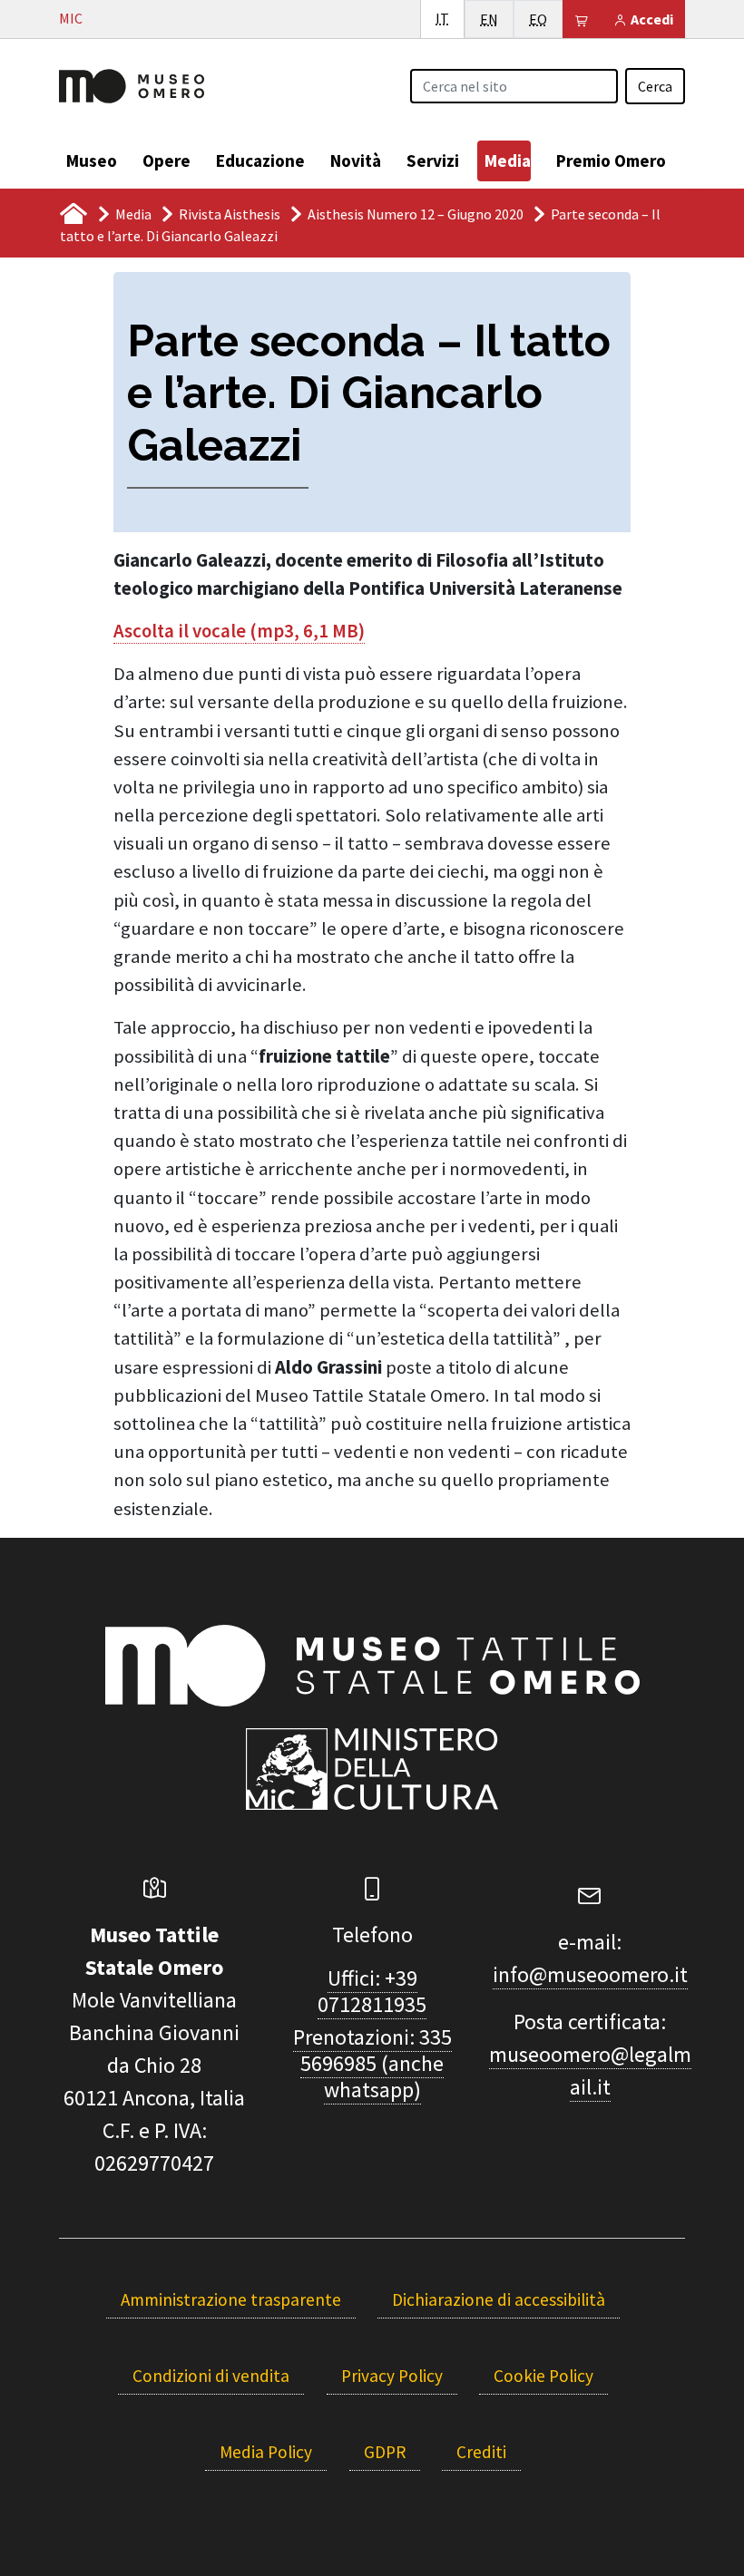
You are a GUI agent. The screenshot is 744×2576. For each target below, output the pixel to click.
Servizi (433, 160)
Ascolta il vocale (180, 631)
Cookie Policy (543, 2376)
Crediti (481, 2452)
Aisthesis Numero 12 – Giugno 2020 (416, 214)
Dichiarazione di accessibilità (499, 2299)
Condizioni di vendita (211, 2376)
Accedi (651, 19)
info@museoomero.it (590, 1974)
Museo (92, 160)
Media (508, 160)
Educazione (260, 160)
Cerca (655, 86)
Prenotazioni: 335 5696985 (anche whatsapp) (372, 2063)
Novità (356, 160)
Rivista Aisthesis (230, 214)
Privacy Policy (392, 2376)
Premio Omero (611, 160)
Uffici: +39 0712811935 (372, 1991)
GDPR (385, 2452)
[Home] (132, 84)
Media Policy (266, 2452)
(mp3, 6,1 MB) (305, 631)
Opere (166, 160)
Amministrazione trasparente (231, 2299)
